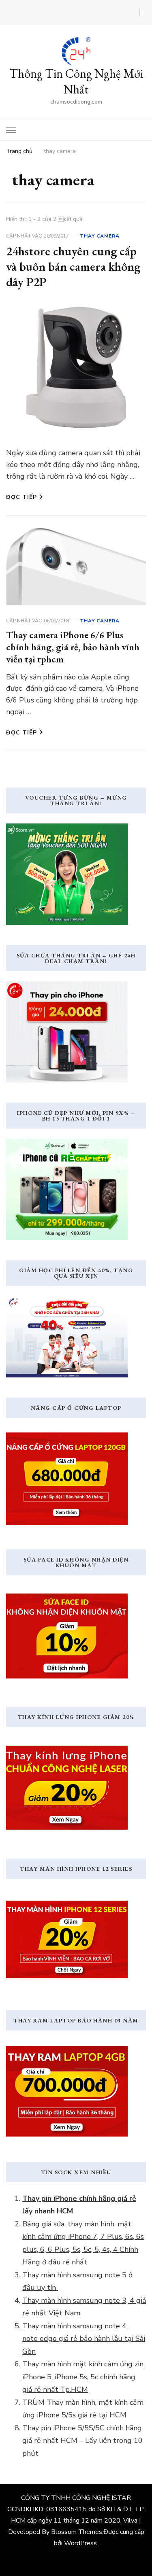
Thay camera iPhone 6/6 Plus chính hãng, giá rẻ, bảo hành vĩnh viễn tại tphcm (73, 647)
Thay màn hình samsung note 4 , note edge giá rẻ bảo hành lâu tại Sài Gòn (84, 2339)
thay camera (100, 236)
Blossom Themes (77, 2532)
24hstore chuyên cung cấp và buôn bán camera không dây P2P (73, 266)
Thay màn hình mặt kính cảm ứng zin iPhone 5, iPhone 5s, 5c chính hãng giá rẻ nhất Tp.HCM (83, 2377)
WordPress (80, 2543)
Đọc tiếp (21, 497)
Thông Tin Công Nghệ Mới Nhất (76, 81)
